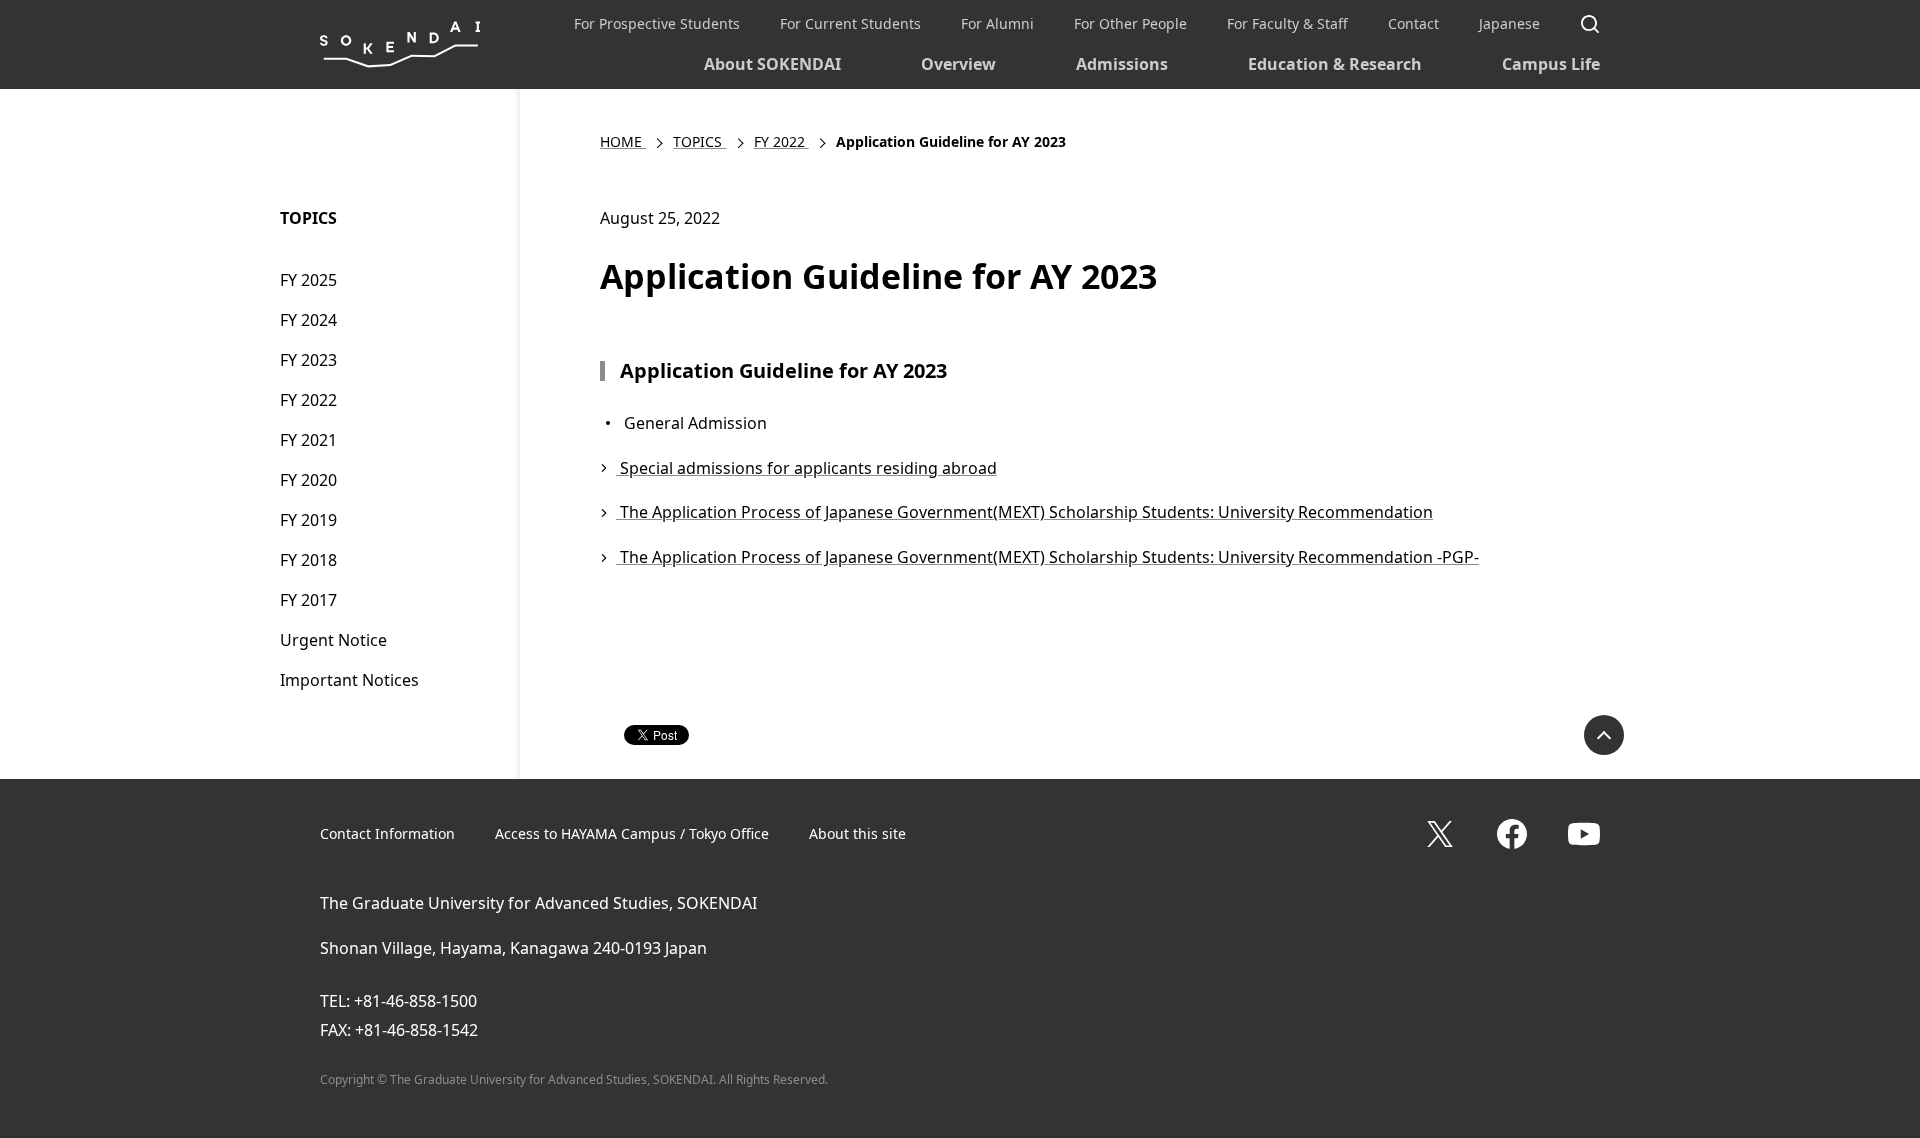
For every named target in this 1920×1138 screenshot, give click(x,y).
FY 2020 (308, 480)
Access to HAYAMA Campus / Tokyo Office (632, 833)
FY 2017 (308, 600)
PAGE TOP (1604, 735)
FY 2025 (308, 280)
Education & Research (1335, 64)
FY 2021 (308, 440)
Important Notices (349, 680)
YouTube (1584, 834)
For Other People (1130, 23)
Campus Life (1551, 64)
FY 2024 (308, 320)
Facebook (1512, 834)
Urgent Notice (333, 640)
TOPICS (308, 218)
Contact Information (387, 833)
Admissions (1122, 64)
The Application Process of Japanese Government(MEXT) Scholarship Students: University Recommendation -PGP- (1047, 557)
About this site (857, 833)
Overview (958, 64)
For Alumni (997, 23)
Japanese (1509, 23)
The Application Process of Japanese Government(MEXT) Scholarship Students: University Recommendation (1024, 512)
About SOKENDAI (772, 64)
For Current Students (850, 23)
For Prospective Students (657, 23)
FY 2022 (308, 400)
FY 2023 (308, 360)
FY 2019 (308, 520)
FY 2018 (308, 560)
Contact (1413, 23)
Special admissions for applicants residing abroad (806, 468)
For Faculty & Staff (1287, 23)
